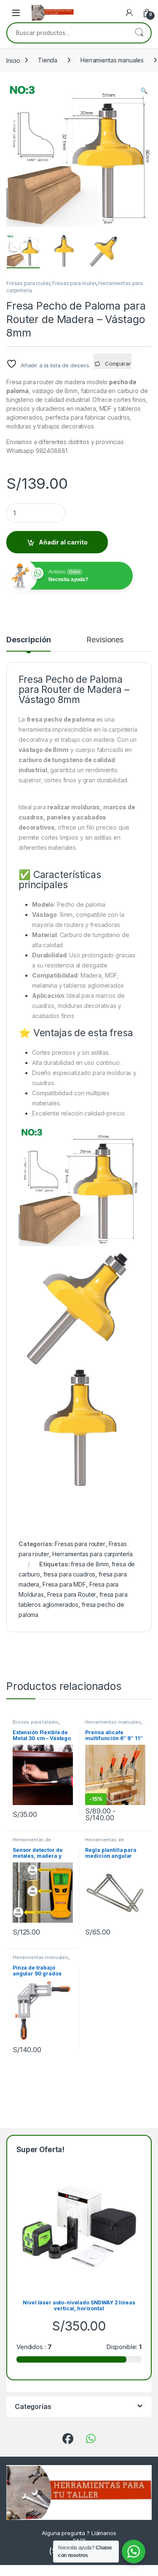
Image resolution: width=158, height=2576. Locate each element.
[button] (144, 91)
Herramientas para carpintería (92, 1554)
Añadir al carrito (63, 542)
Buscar (139, 33)
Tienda (48, 60)
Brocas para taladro (36, 1722)
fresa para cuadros (69, 1574)
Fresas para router (28, 283)
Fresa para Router (72, 1594)
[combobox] (67, 33)
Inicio (13, 60)
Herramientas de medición (32, 1842)
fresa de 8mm (90, 1564)
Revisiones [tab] (105, 640)
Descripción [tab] (28, 640)
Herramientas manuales (112, 60)
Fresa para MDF (64, 1584)
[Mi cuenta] (129, 13)
